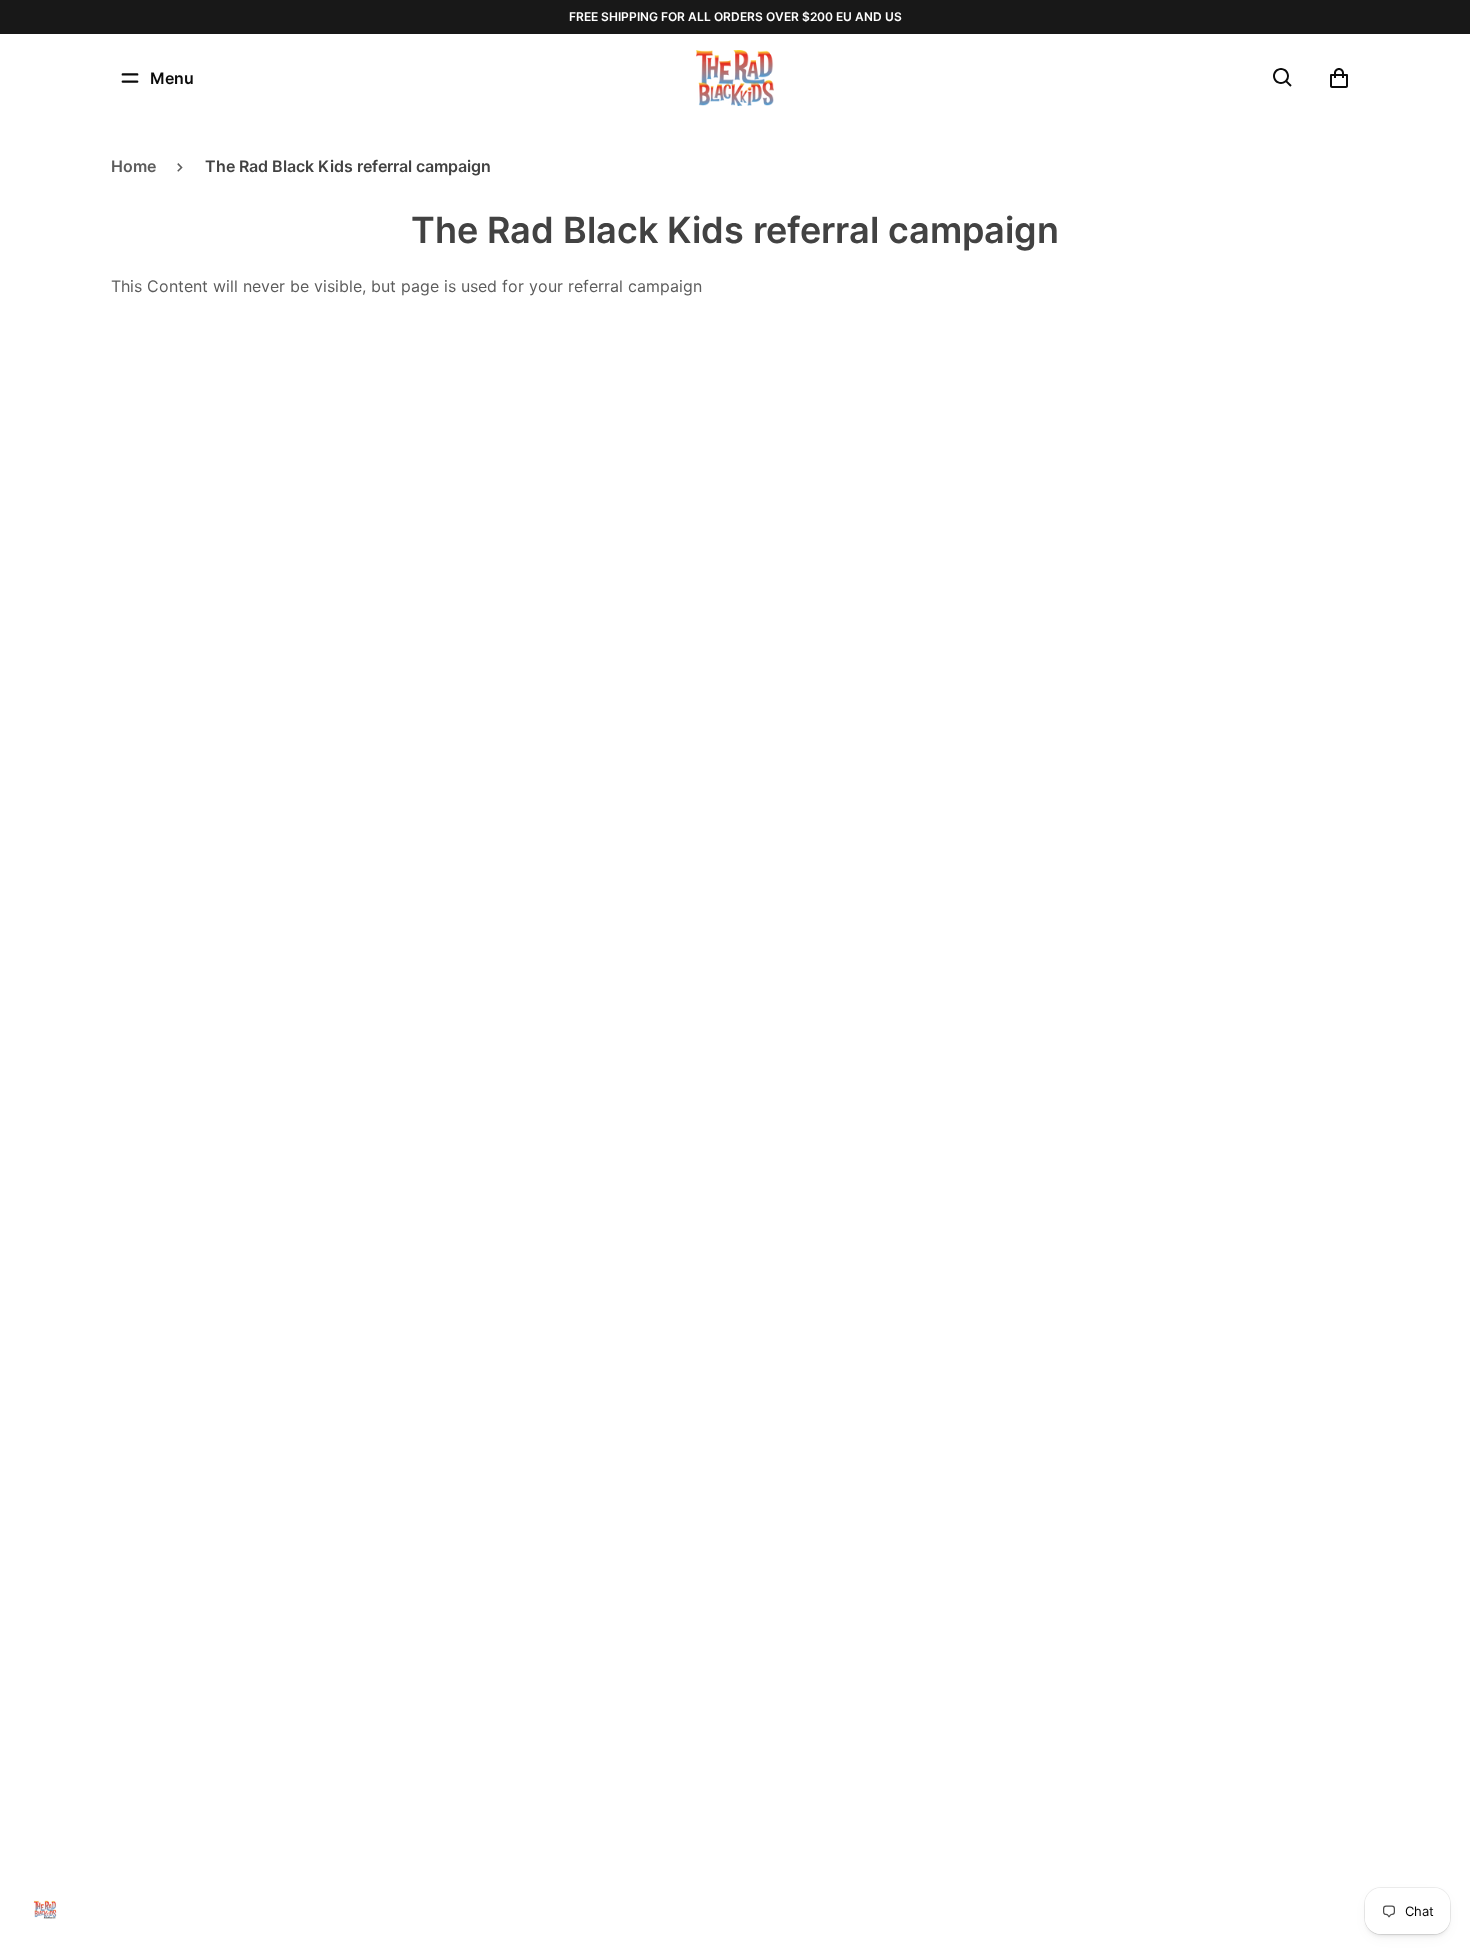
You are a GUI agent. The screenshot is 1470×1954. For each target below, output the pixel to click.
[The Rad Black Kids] (735, 78)
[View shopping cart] (1339, 78)
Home (133, 166)
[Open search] (1283, 78)
